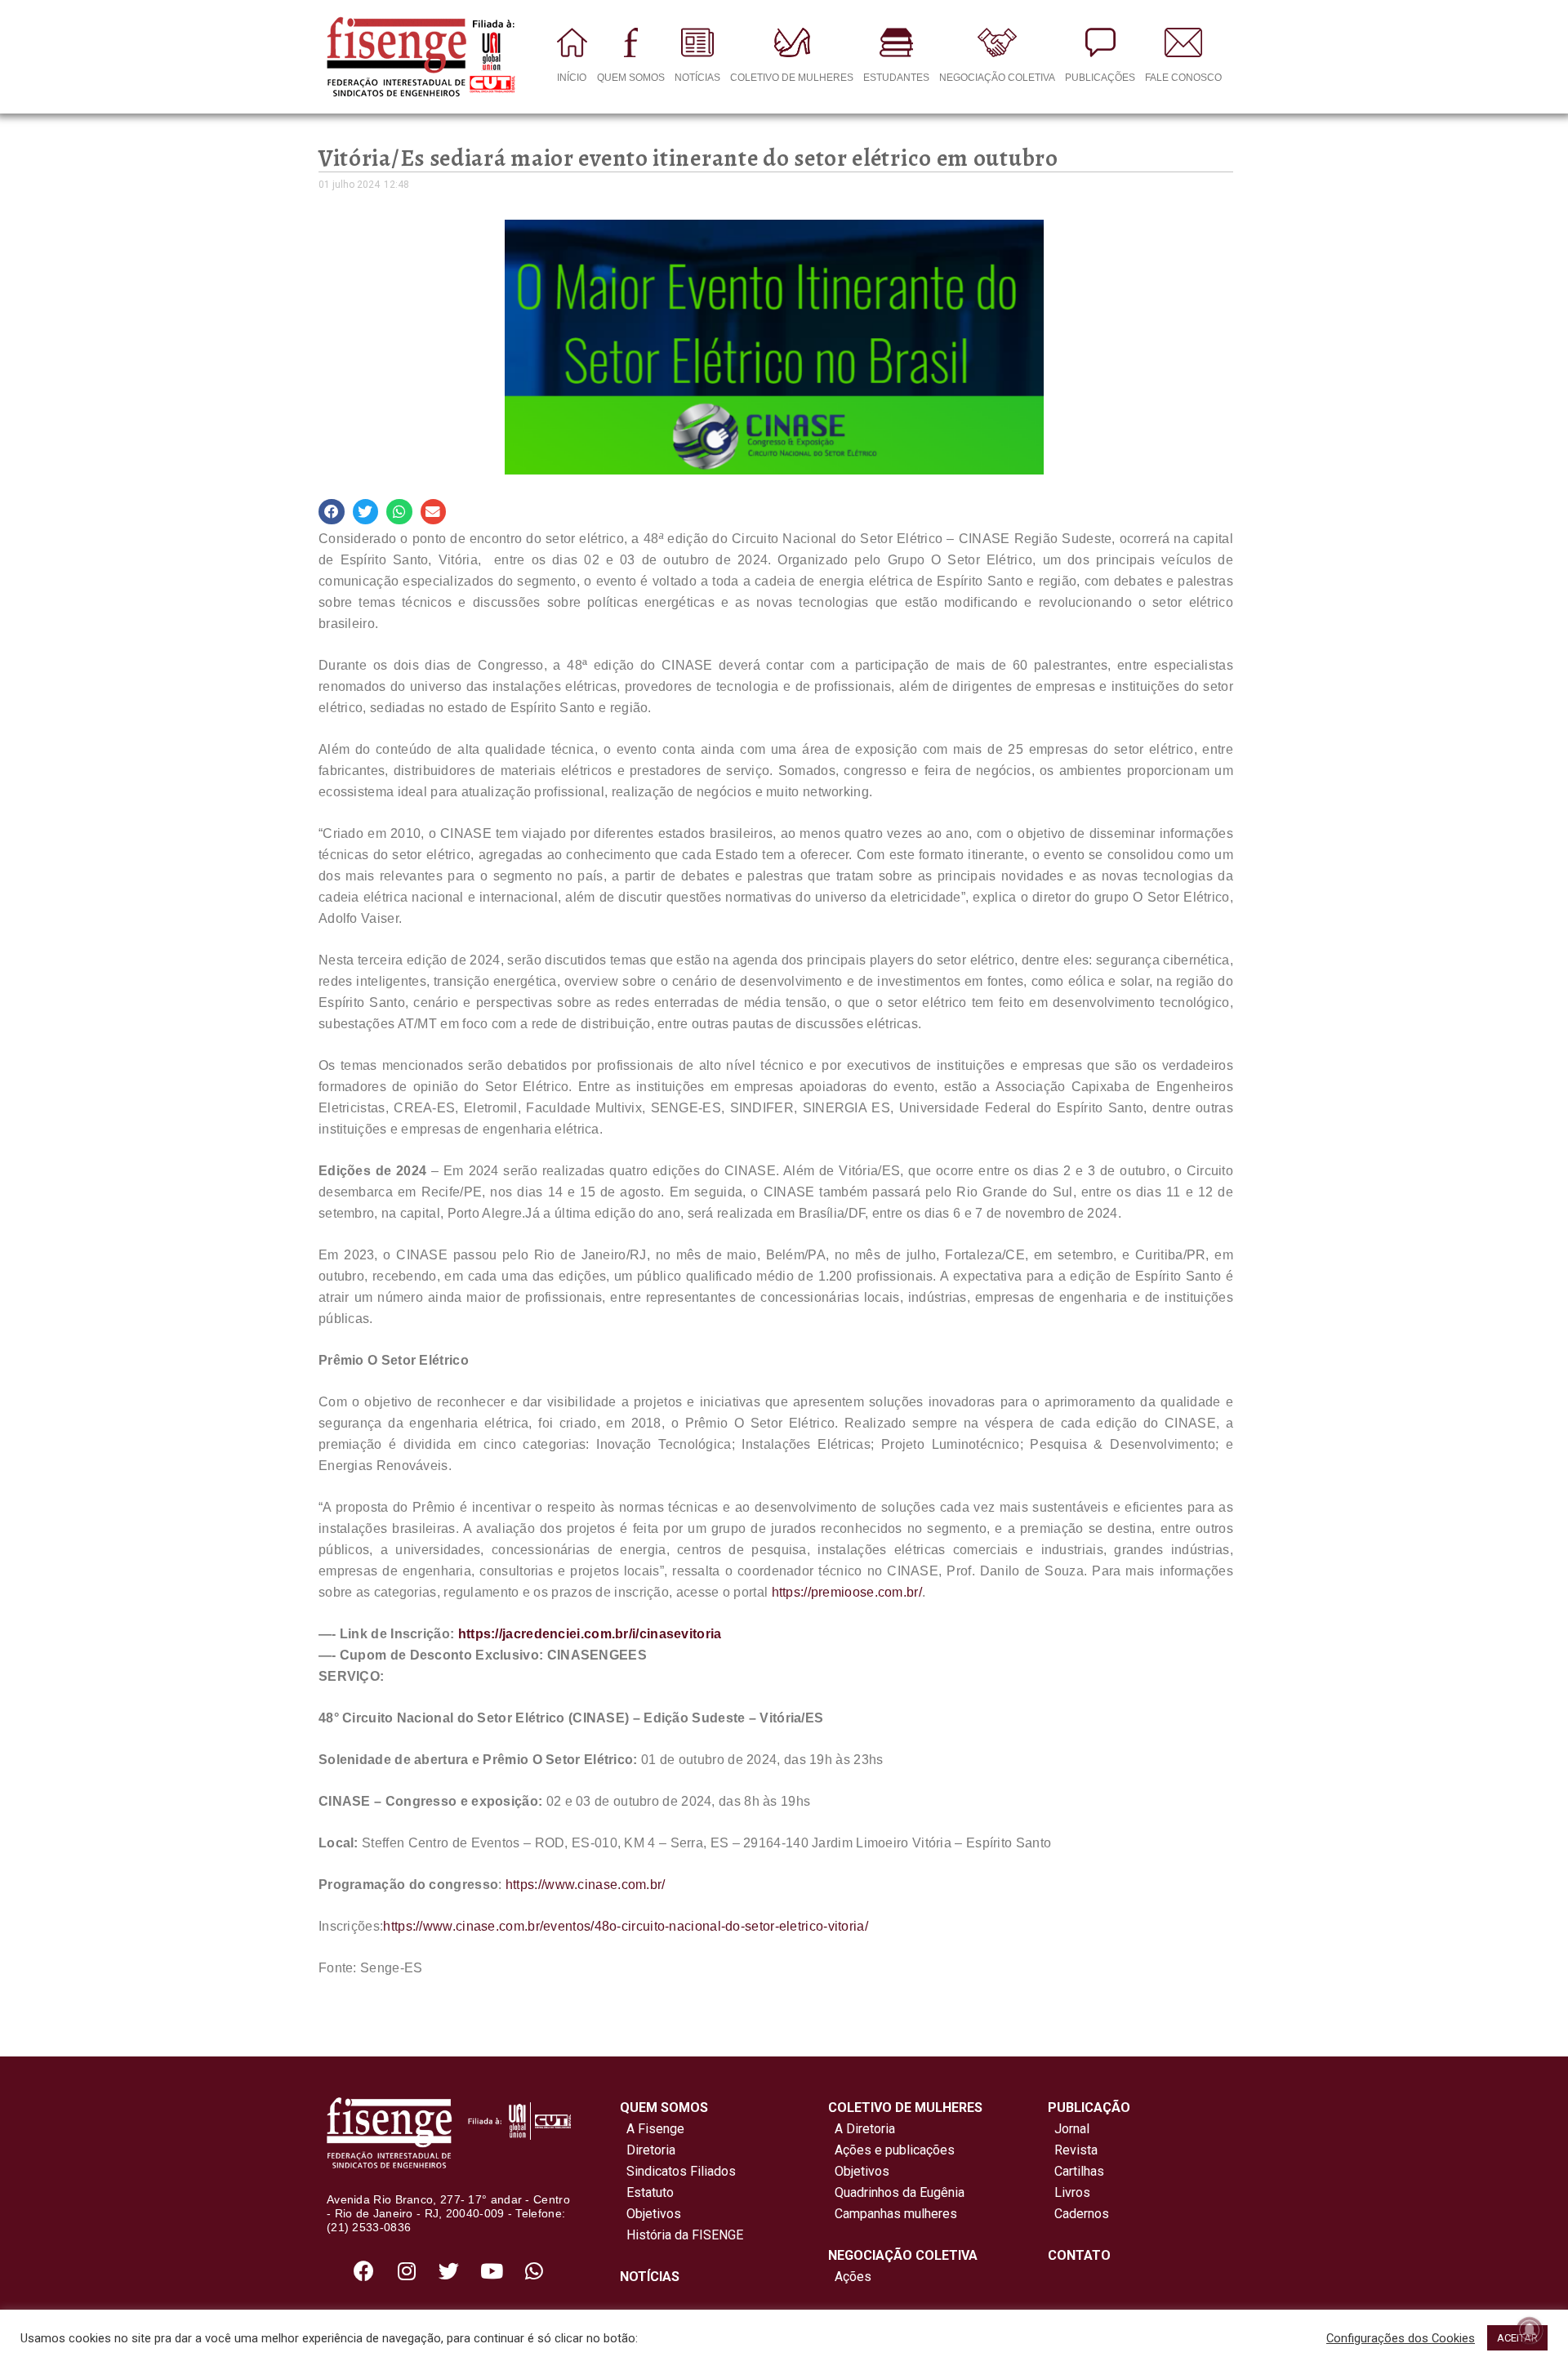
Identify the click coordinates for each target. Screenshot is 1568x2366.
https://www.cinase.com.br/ (586, 1885)
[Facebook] (364, 2271)
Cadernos (1082, 2214)
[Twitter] (449, 2271)
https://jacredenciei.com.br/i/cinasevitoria (590, 1634)
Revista (1076, 2150)
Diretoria (648, 2150)
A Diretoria (862, 2129)
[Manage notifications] (1530, 2330)
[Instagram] (407, 2271)
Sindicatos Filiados (678, 2171)
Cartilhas (1079, 2171)
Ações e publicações (891, 2150)
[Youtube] (492, 2271)
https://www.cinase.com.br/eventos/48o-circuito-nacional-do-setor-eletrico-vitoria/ (626, 1926)
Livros (1072, 2192)
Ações (850, 2277)
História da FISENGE (682, 2235)
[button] (332, 512)
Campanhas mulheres (893, 2214)
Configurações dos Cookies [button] (1401, 2338)
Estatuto (647, 2192)
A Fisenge (652, 2129)
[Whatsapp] (534, 2271)
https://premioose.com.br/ (847, 1592)
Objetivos (650, 2214)
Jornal (1072, 2129)
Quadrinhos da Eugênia (896, 2192)
